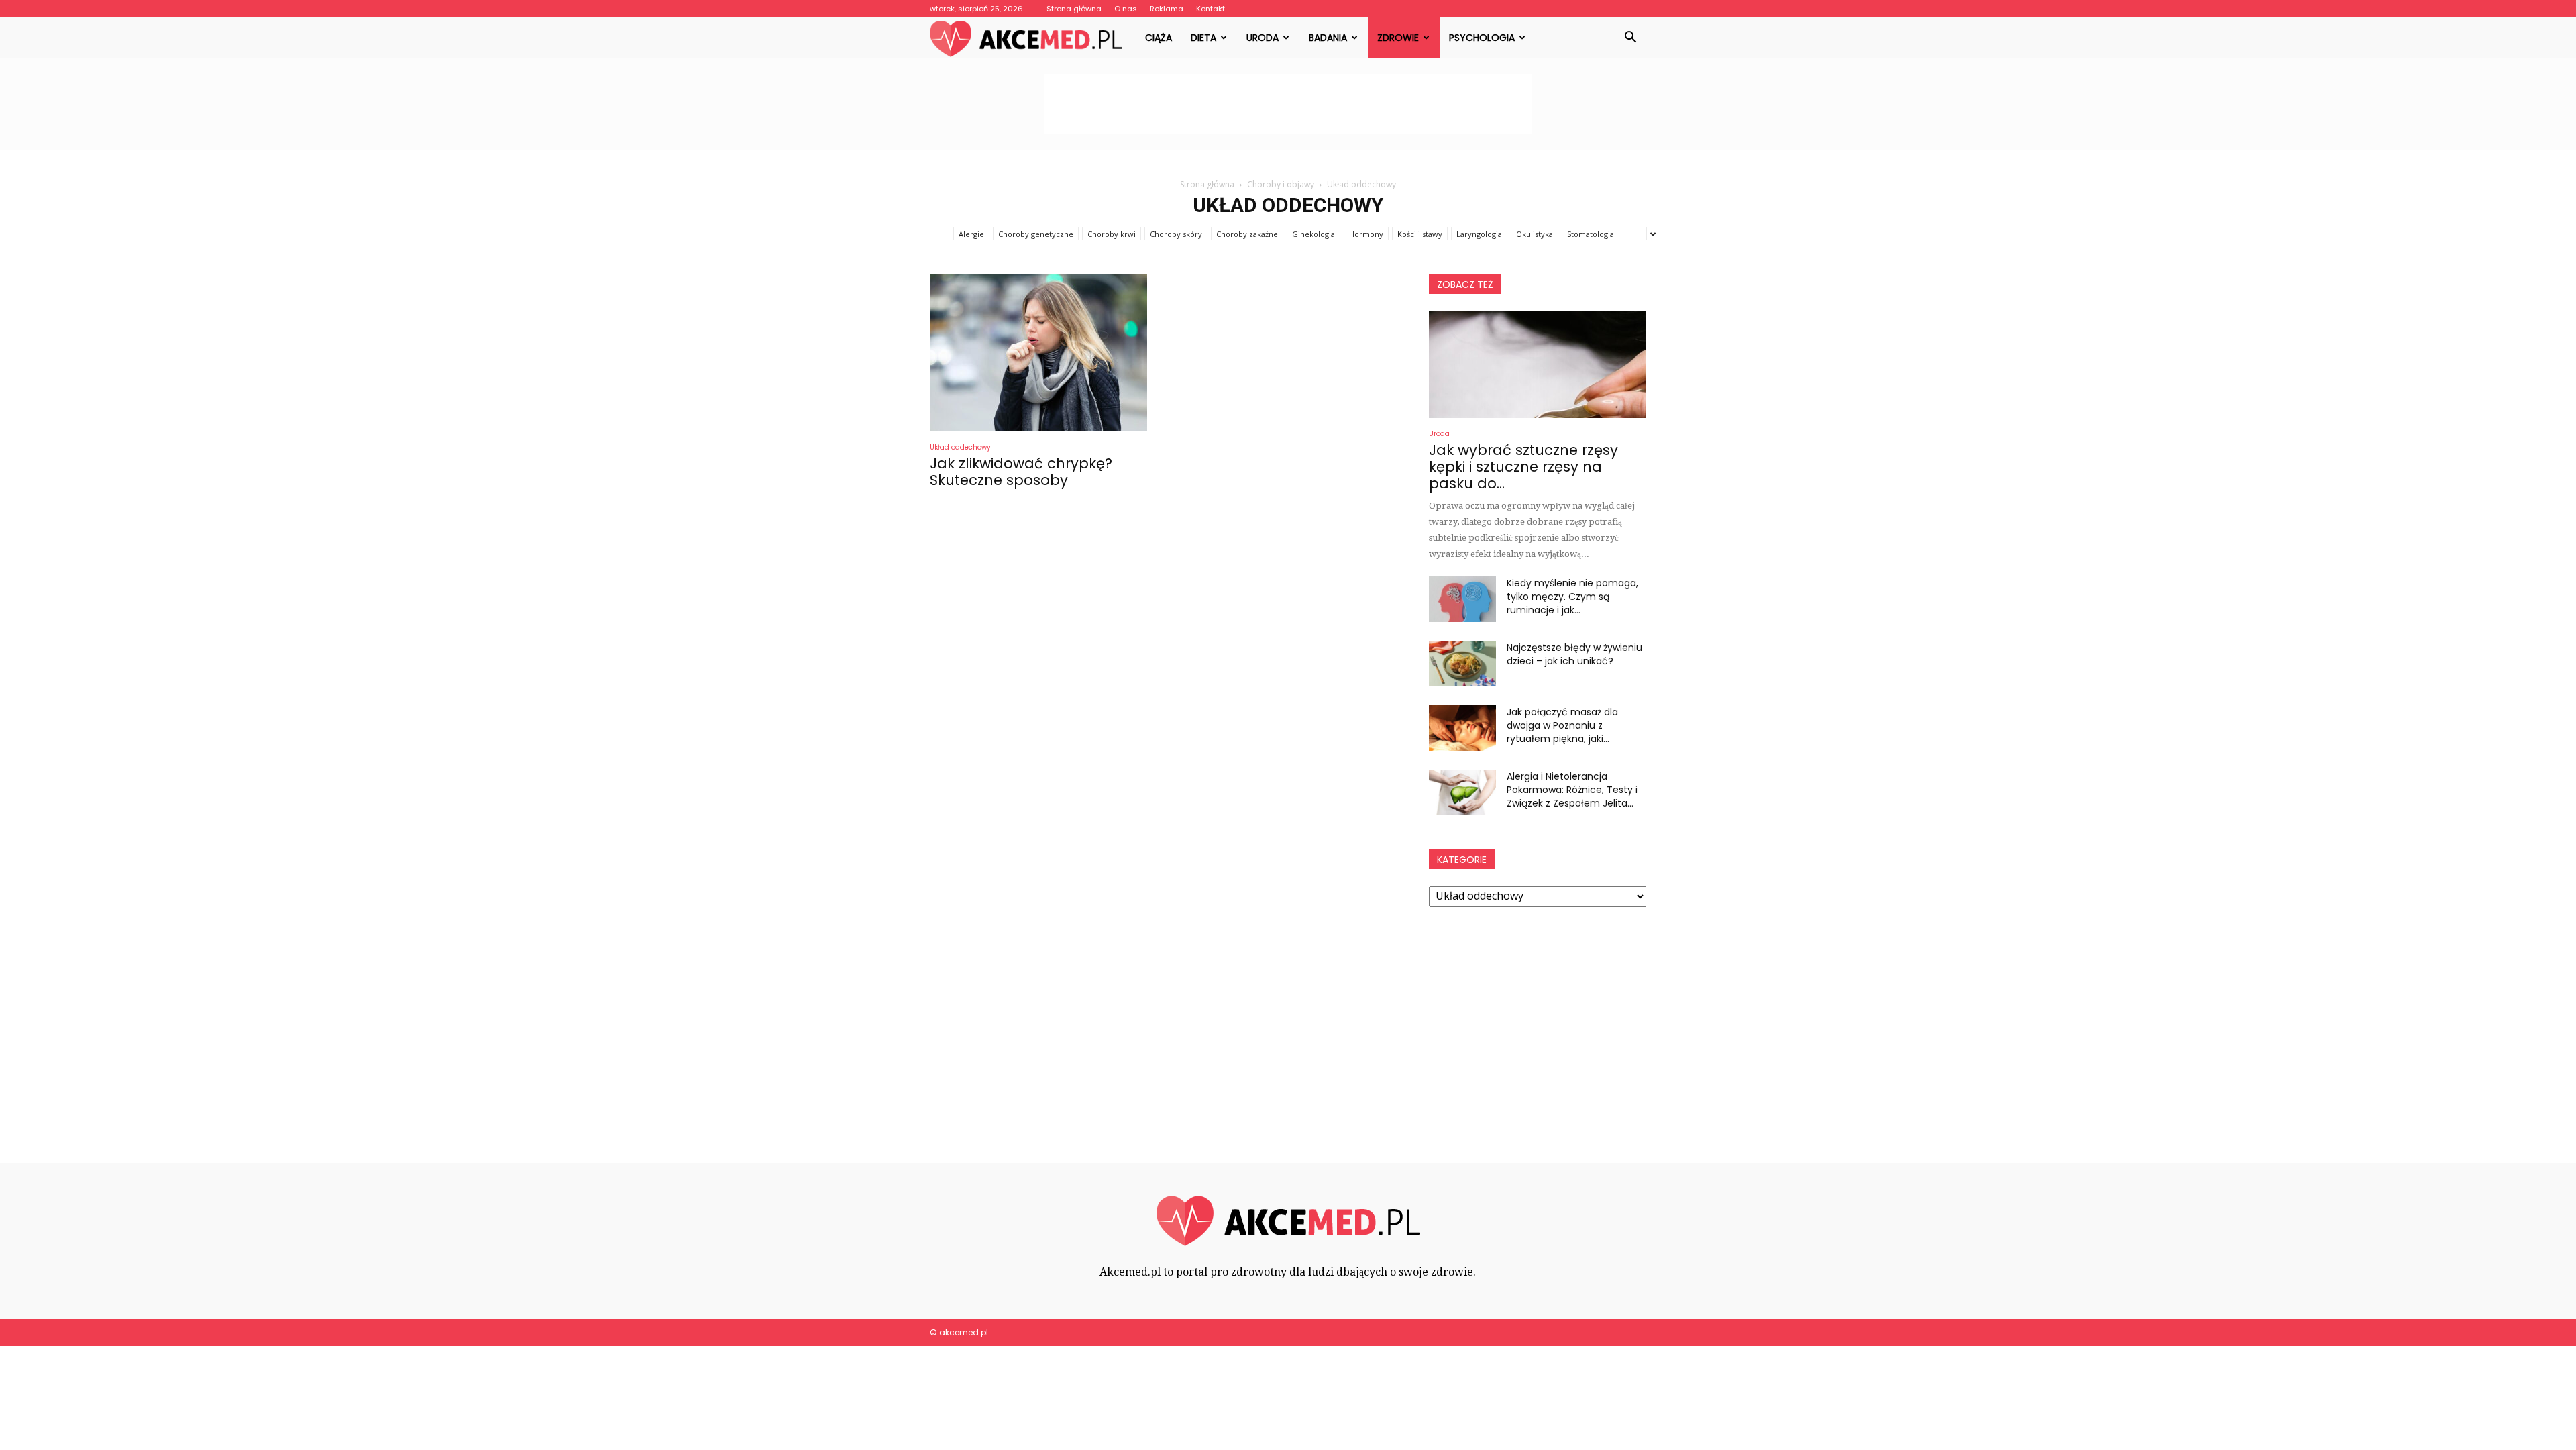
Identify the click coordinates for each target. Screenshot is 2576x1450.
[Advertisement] (1288, 104)
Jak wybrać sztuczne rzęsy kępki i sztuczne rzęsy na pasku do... (1523, 467)
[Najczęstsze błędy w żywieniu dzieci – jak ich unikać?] (1462, 664)
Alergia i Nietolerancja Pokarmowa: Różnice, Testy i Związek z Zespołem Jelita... (1572, 790)
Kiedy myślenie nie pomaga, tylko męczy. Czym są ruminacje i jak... (1572, 597)
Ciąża (1159, 38)
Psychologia (1482, 38)
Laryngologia (1479, 234)
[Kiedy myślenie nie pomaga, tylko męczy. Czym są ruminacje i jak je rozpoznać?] (1462, 600)
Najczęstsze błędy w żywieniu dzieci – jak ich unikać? (1574, 654)
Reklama (1167, 9)
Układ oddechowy (960, 447)
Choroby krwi (1112, 234)
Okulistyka (1535, 234)
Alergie (971, 234)
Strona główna (1074, 9)
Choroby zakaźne (1247, 234)
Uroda (1263, 38)
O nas (1126, 9)
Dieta (1203, 38)
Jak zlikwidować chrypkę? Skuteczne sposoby (1021, 472)
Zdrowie (1398, 38)
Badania (1328, 38)
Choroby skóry (1176, 234)
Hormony (1366, 234)
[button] (1630, 38)
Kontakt (1211, 9)
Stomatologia (1591, 234)
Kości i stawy (1420, 234)
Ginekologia (1313, 234)
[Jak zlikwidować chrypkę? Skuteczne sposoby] (1038, 353)
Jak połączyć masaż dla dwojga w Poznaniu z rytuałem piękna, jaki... (1562, 725)
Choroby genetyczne (1036, 234)
